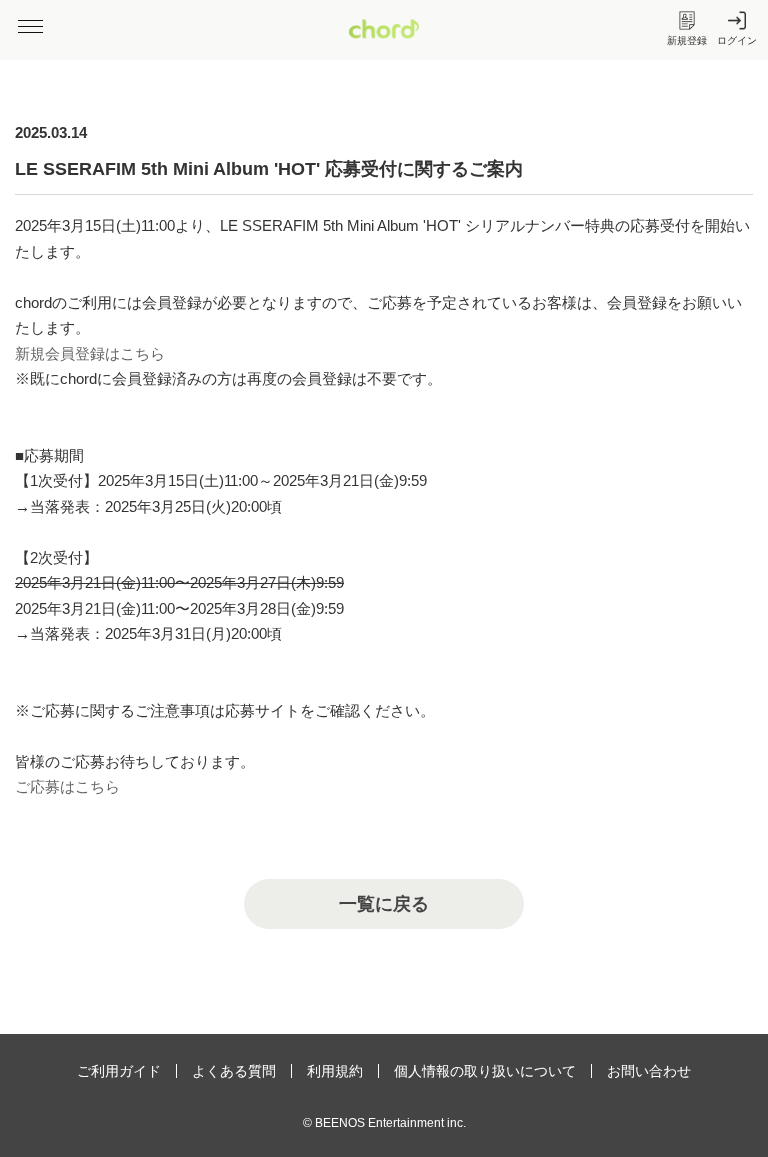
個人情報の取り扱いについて (485, 1071)
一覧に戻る (384, 904)
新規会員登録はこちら (90, 353)
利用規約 (335, 1071)
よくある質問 (234, 1071)
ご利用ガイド (119, 1071)
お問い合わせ (649, 1071)
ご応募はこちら (67, 786)
